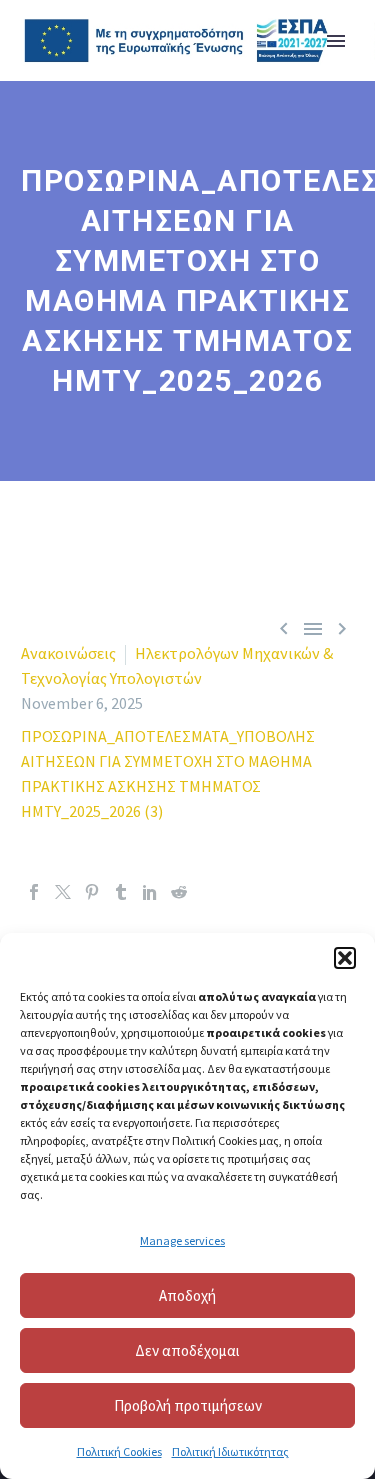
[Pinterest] (92, 892)
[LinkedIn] (150, 892)
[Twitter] (63, 892)
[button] (345, 958)
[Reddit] (179, 892)
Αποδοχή (187, 1295)
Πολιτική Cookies (119, 1451)
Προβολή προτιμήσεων (188, 1405)
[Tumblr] (121, 892)
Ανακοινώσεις (68, 653)
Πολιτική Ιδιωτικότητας (230, 1451)
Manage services (182, 1240)
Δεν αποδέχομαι (187, 1350)
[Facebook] (34, 892)
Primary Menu (336, 41)
